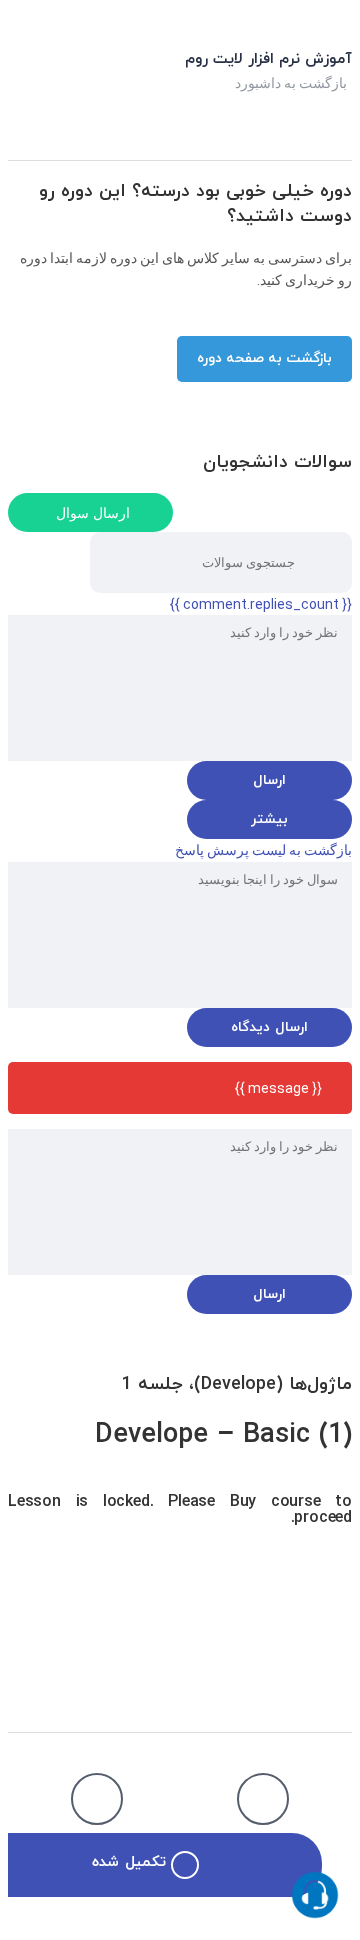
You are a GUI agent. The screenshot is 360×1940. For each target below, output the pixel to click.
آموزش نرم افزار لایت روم (268, 59)
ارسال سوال (93, 513)
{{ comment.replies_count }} (261, 604)
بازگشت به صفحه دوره (264, 358)
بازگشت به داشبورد (291, 83)
